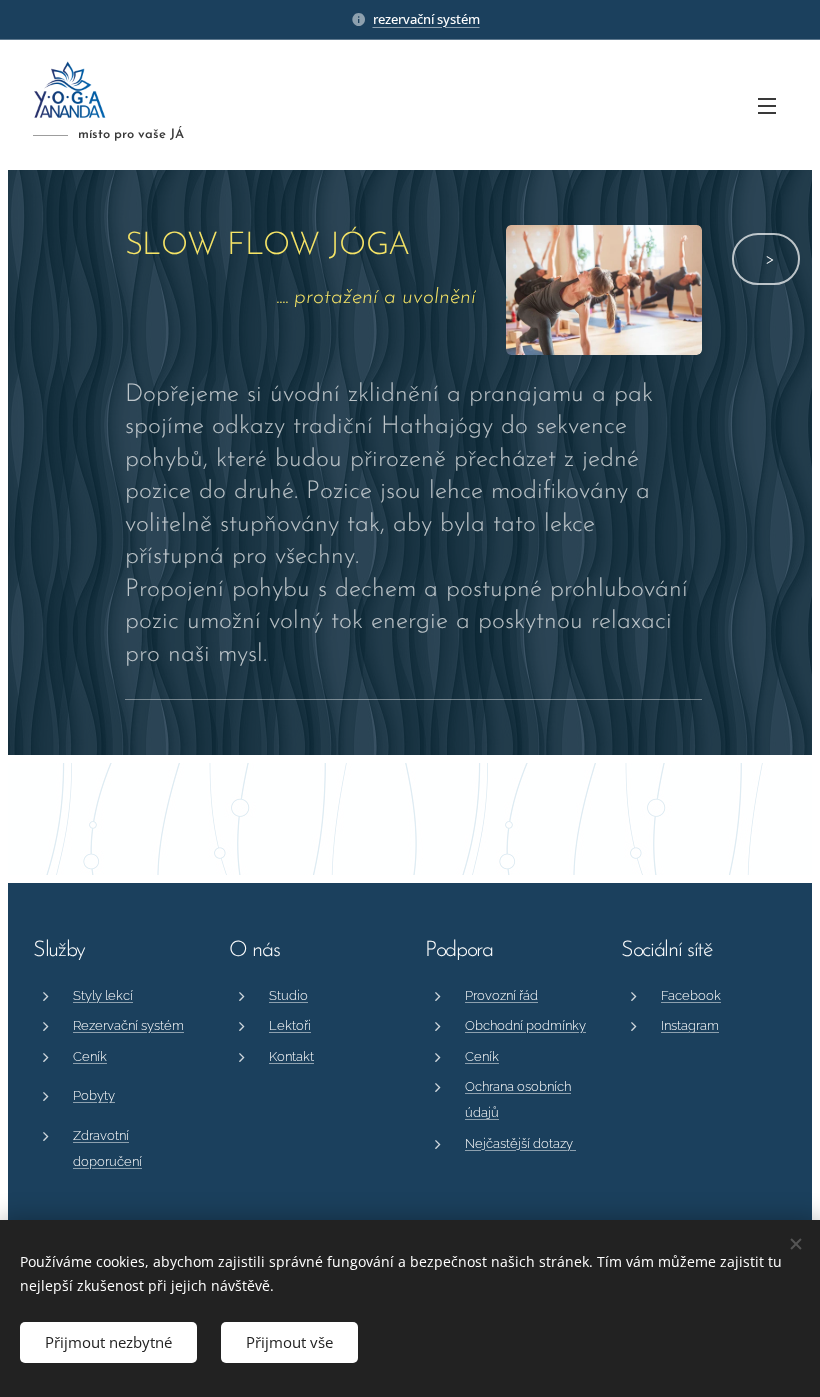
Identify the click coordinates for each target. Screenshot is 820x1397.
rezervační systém (426, 19)
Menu (767, 105)
